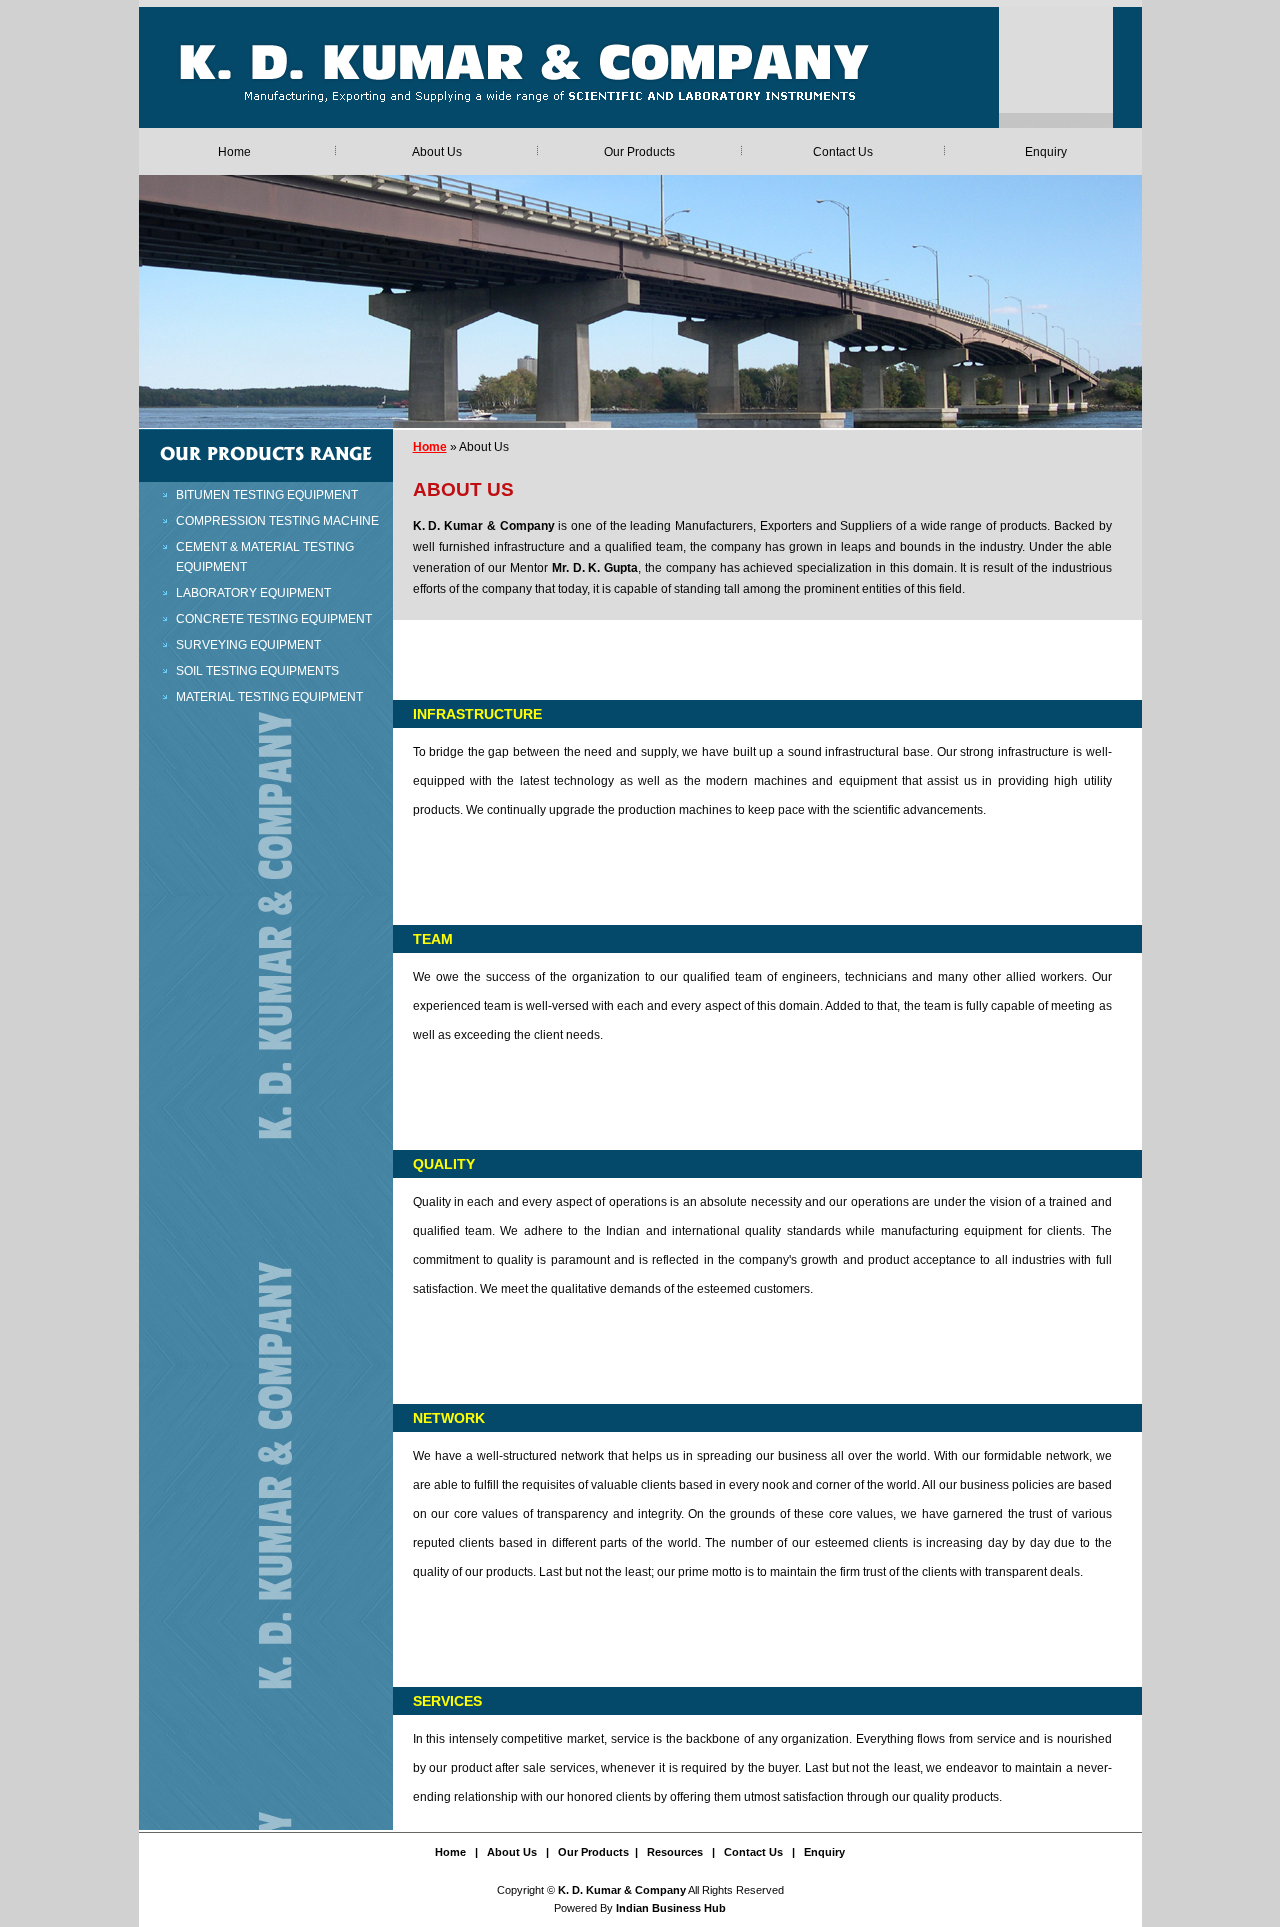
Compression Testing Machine (277, 521)
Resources (675, 1852)
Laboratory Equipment (253, 593)
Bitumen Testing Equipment (267, 495)
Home (234, 152)
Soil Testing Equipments (257, 671)
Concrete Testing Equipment (274, 619)
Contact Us (843, 152)
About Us (437, 152)
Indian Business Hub (671, 1908)
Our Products (639, 152)
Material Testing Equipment (269, 697)
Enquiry (1046, 152)
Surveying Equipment (248, 645)
